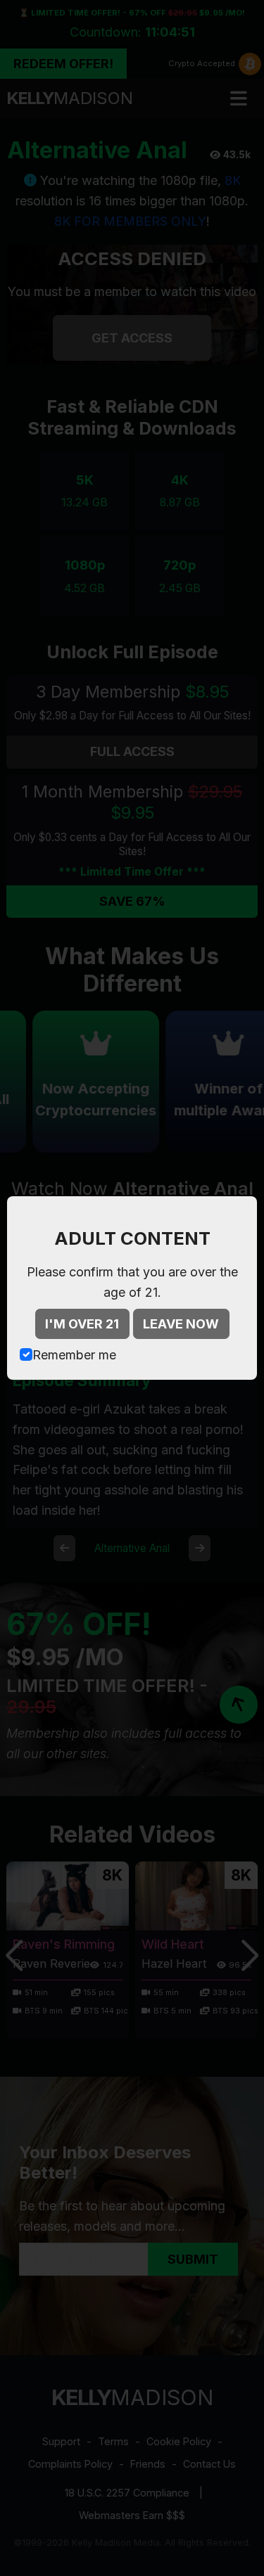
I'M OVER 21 (82, 1324)
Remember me (74, 1355)
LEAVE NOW (181, 1324)
